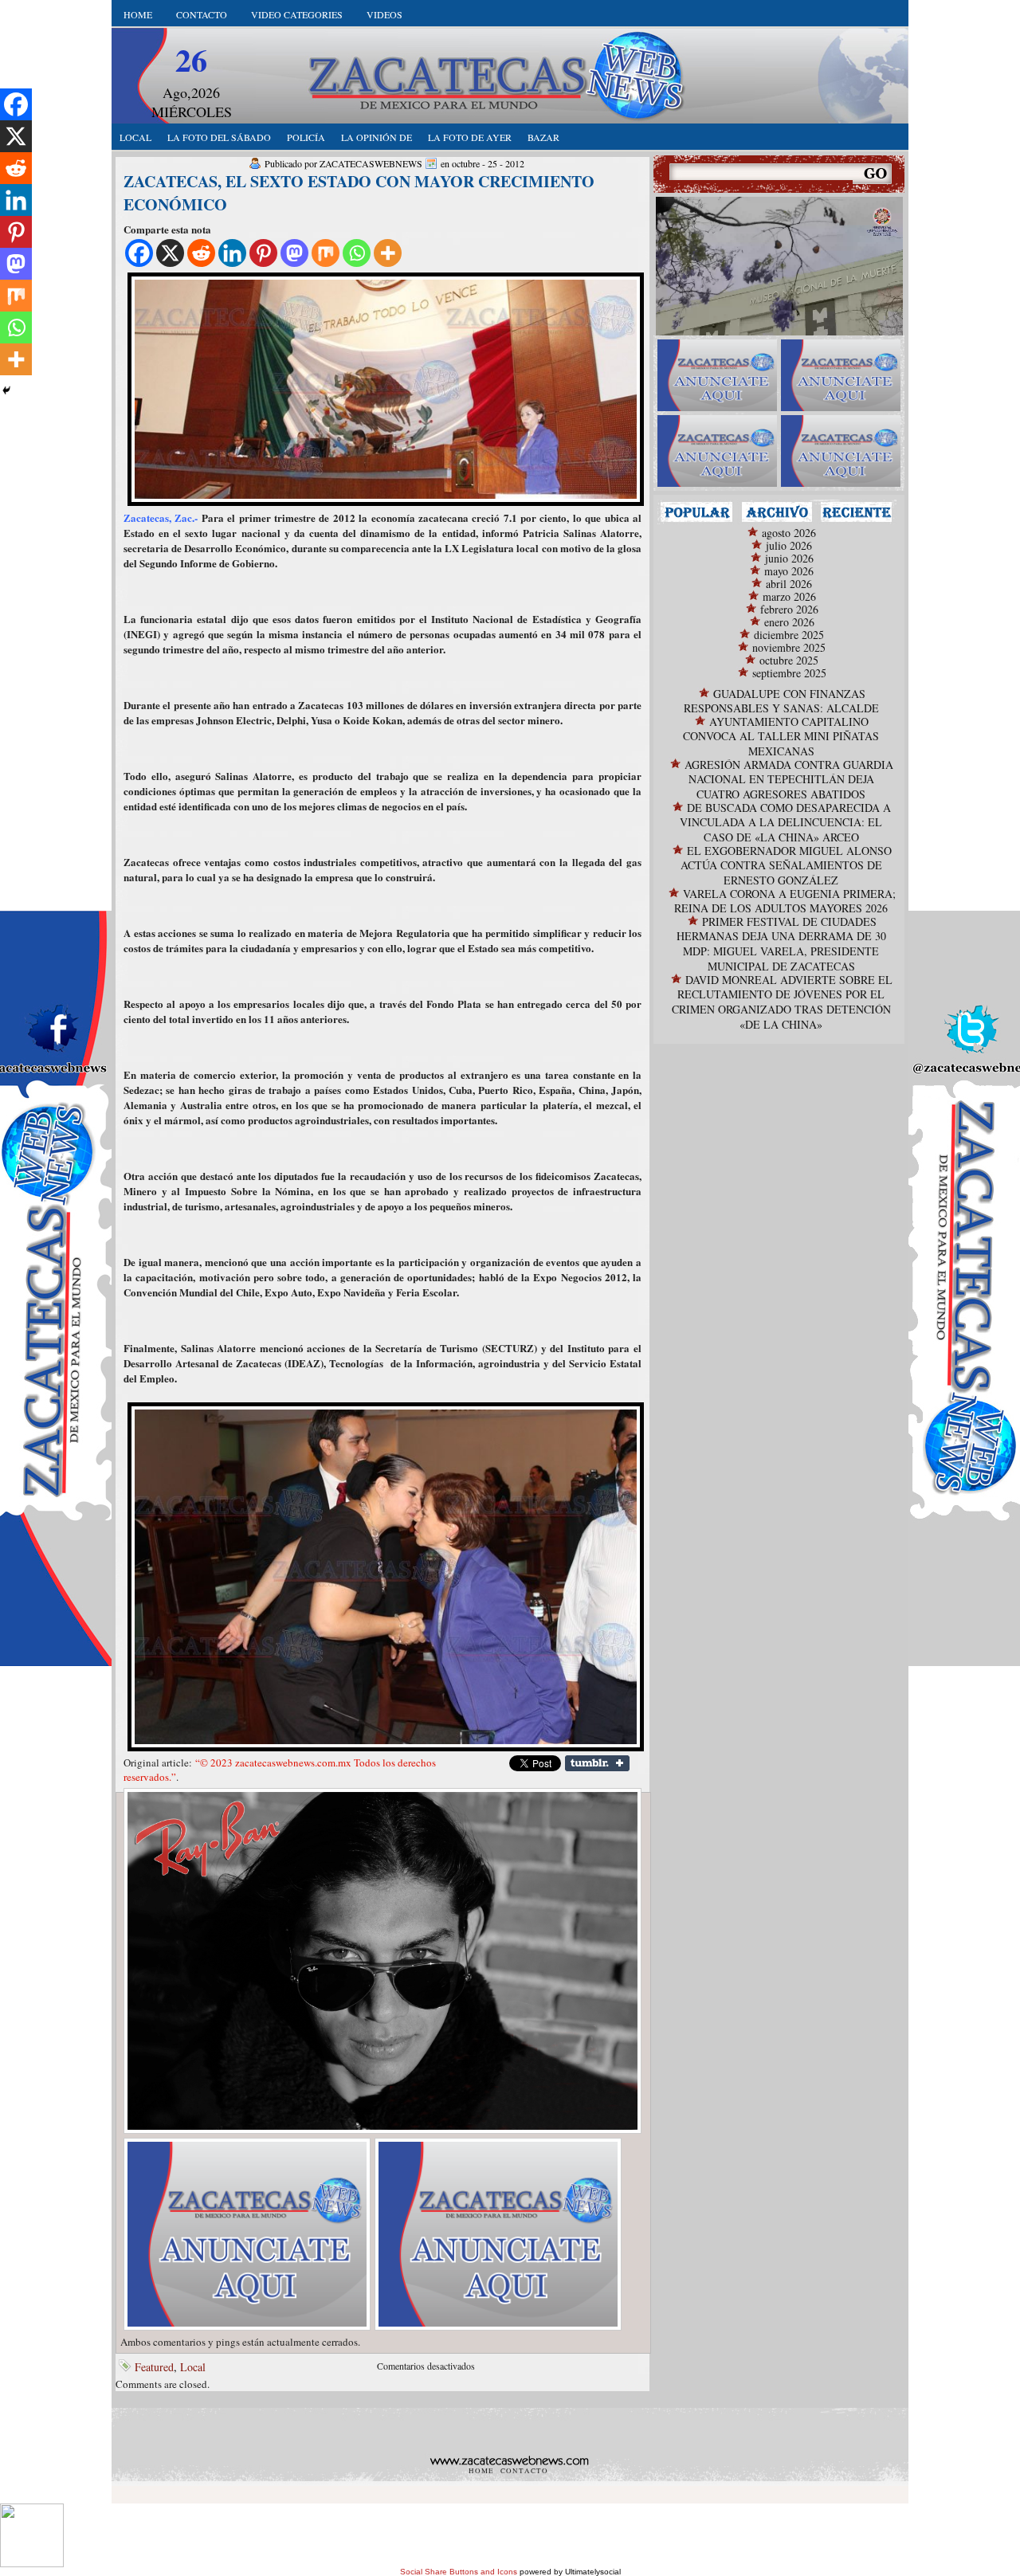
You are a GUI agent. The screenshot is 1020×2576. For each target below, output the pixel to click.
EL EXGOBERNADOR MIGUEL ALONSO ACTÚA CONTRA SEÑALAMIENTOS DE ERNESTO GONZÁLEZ (786, 865)
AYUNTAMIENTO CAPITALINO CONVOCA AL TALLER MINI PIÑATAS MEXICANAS (781, 736)
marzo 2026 (789, 596)
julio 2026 (789, 545)
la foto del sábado (219, 137)
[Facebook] (139, 253)
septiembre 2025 (789, 673)
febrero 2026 (789, 609)
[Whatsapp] (357, 253)
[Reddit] (201, 253)
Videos (384, 14)
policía (306, 137)
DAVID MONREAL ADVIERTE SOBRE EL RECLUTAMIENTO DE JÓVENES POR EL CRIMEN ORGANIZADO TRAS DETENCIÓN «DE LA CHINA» (782, 1002)
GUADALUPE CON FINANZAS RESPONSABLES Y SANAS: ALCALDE (781, 701)
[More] (388, 253)
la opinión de (377, 137)
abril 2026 (789, 584)
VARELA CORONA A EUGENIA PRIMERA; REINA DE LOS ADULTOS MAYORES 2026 (785, 901)
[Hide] (6, 390)
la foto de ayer (470, 137)
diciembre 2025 (789, 635)
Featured (154, 2367)
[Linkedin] (232, 253)
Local (193, 2367)
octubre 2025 (789, 660)
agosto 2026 (789, 533)
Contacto (202, 14)
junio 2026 (789, 558)
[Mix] (326, 253)
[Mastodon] (294, 253)
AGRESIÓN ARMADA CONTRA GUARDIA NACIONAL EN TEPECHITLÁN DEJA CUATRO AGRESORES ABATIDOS (789, 779)
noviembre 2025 (789, 647)
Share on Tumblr (597, 1763)
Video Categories (297, 14)
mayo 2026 (789, 571)
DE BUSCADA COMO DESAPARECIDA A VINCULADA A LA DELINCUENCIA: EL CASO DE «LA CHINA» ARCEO (785, 822)
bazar (543, 137)
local (135, 137)
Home (138, 14)
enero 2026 (789, 622)
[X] (170, 253)
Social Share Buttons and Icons (459, 2572)
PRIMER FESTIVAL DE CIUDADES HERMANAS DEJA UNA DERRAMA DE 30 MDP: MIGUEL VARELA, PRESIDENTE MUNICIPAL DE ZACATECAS (781, 944)
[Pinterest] (263, 253)
